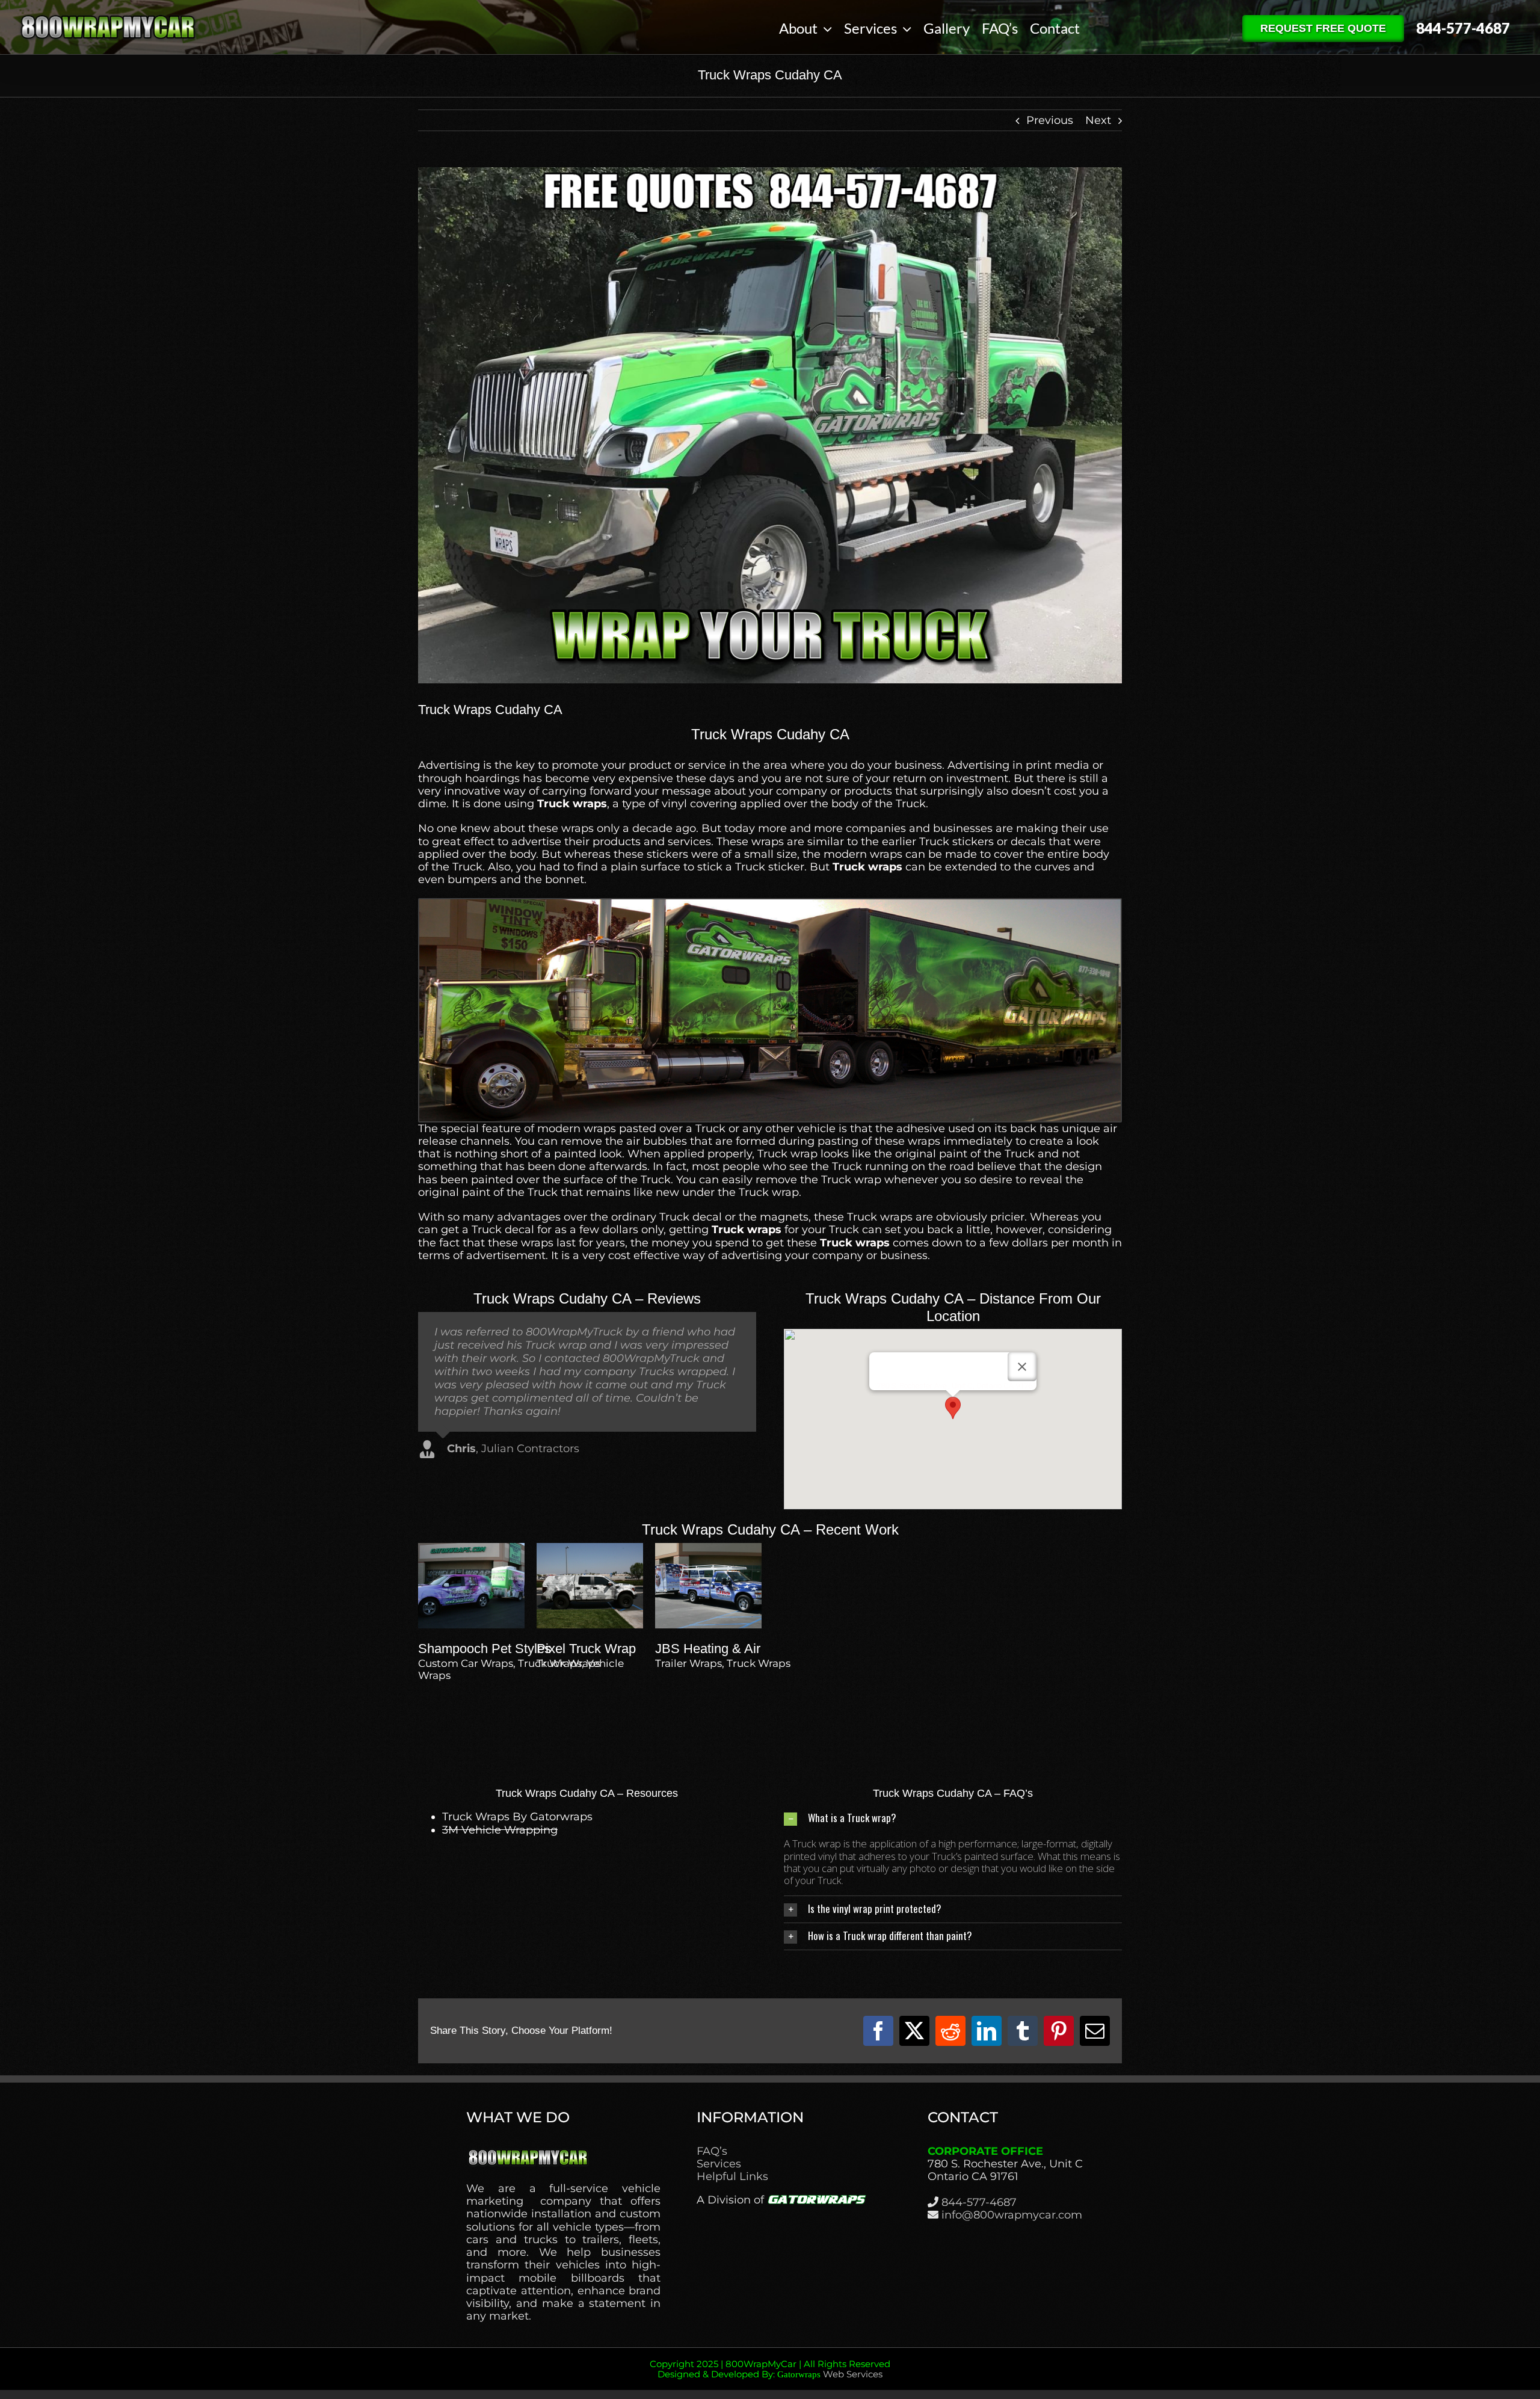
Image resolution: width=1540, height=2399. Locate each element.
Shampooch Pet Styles (485, 1649)
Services (719, 2164)
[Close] (1022, 1367)
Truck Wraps (568, 1663)
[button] (953, 1408)
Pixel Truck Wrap (586, 1649)
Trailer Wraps (688, 1663)
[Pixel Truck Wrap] (590, 1549)
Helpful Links (732, 2177)
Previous (1050, 120)
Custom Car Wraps (466, 1663)
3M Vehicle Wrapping (500, 1830)
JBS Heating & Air (708, 1649)
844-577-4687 (979, 2202)
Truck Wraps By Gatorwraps (517, 1817)
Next (1098, 120)
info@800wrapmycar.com (1012, 2215)
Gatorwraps (799, 2374)
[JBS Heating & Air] (708, 1549)
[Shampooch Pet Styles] (471, 1549)
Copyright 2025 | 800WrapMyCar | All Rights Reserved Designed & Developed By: (770, 2369)
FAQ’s (712, 2151)
